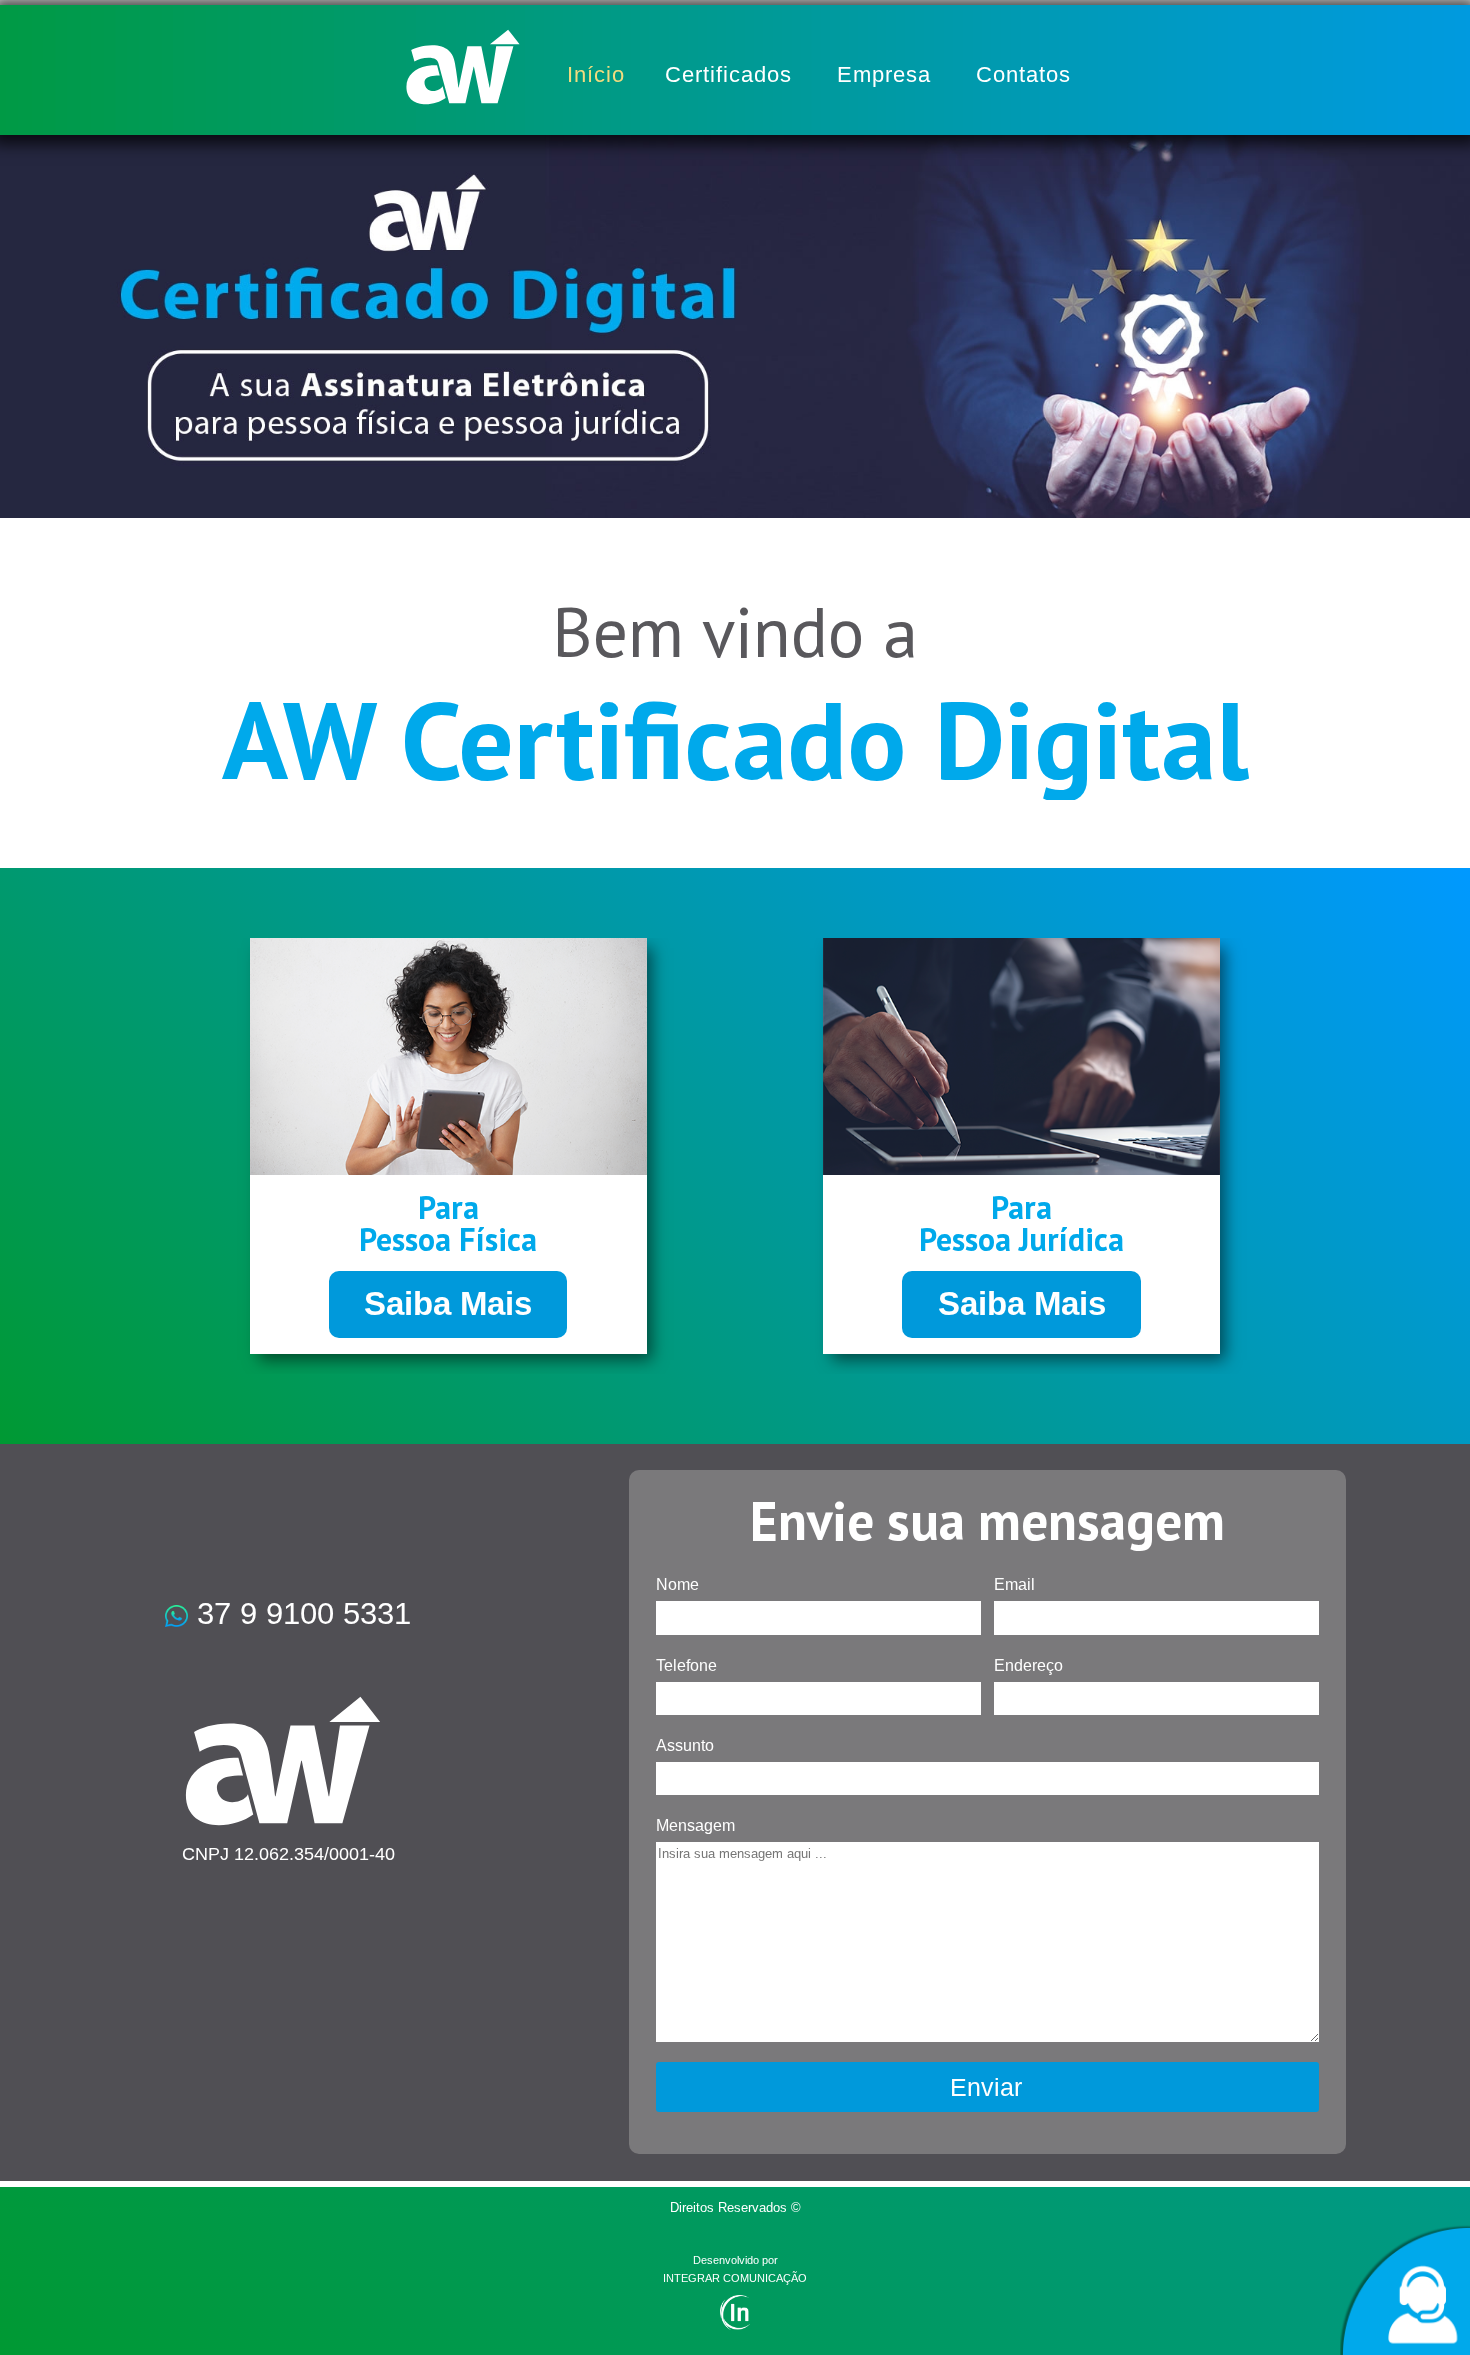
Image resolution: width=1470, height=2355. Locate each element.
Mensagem (695, 1825)
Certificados (728, 74)
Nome (677, 1584)
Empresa (884, 74)
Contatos (1023, 74)
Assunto (685, 1745)
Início (596, 74)
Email (1014, 1584)
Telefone (686, 1665)
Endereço (1028, 1665)
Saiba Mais (448, 1303)
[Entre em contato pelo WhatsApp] (1405, 2290)
